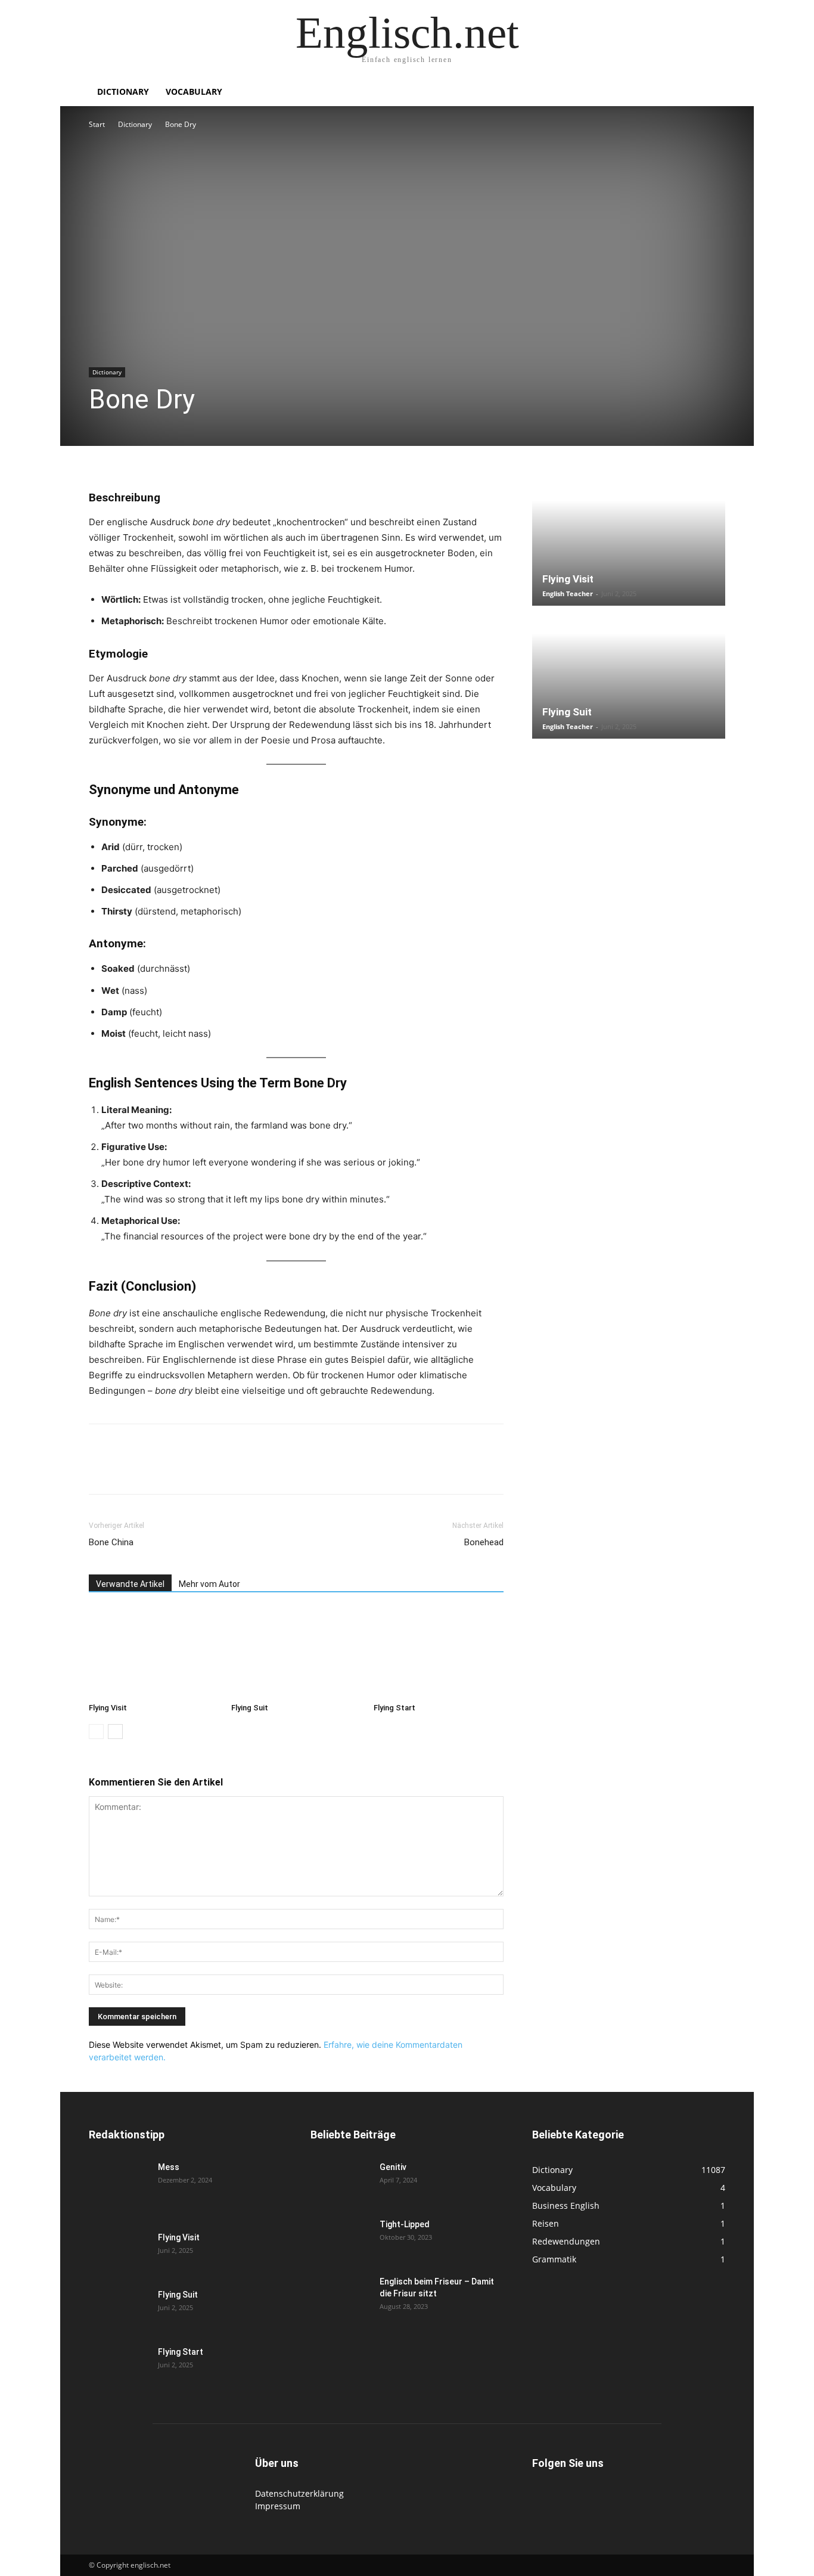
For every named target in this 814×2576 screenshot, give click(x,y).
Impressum (278, 2506)
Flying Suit (250, 1708)
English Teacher (568, 593)
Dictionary (123, 92)
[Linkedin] (183, 1470)
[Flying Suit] (296, 1653)
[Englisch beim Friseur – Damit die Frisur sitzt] (340, 2296)
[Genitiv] (340, 2182)
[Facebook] (101, 1470)
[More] (293, 1470)
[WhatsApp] (156, 1470)
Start (97, 124)
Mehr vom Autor (209, 1584)
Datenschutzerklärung (299, 2493)
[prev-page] (96, 1732)
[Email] (210, 1470)
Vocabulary (194, 92)
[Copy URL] (265, 1470)
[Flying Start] (439, 1653)
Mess (169, 2167)
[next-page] (115, 1732)
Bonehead (484, 1542)
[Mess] (119, 2182)
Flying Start (394, 1708)
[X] (128, 1470)
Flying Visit (108, 1708)
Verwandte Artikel (130, 1584)
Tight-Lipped (405, 2224)
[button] (711, 93)
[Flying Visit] (154, 1653)
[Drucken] (238, 1470)
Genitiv (393, 2167)
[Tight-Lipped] (340, 2239)
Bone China (111, 1542)
